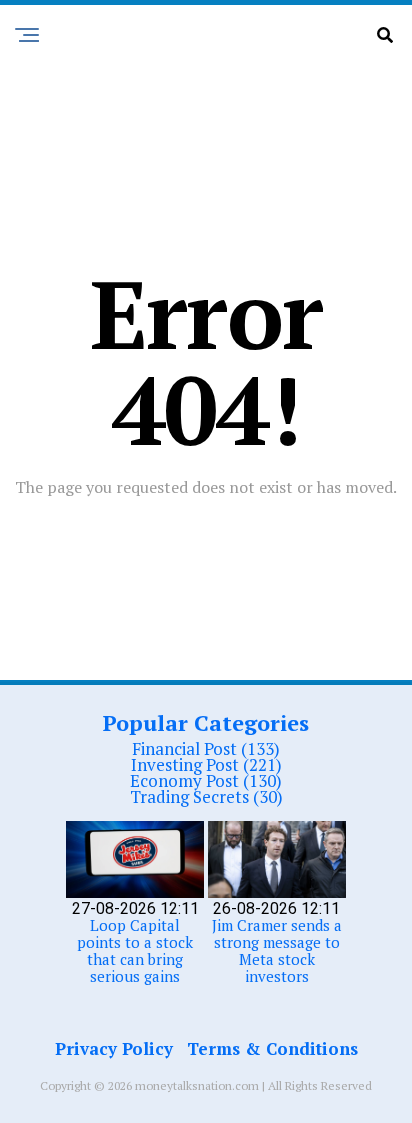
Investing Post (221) (206, 764)
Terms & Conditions (272, 1048)
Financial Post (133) (206, 748)
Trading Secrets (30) (206, 796)
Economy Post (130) (206, 780)
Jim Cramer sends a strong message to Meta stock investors (277, 950)
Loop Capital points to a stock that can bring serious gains (135, 950)
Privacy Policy (114, 1048)
